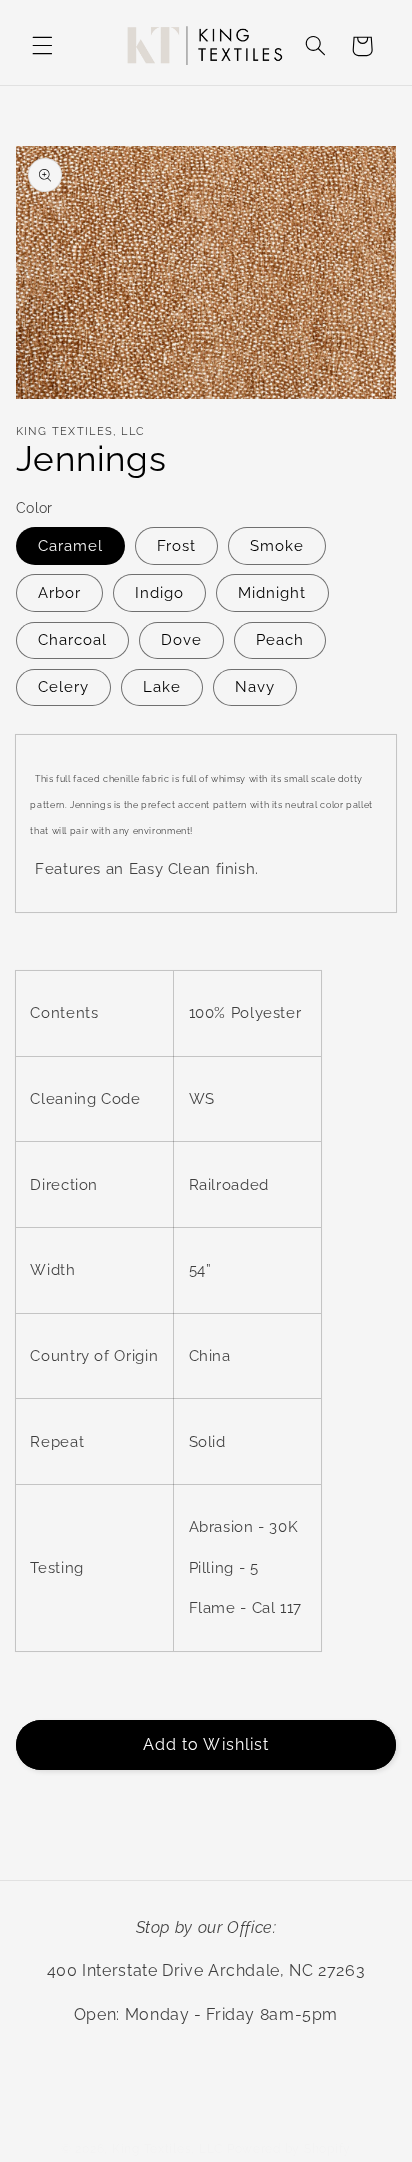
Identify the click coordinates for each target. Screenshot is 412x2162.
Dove (181, 639)
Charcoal (72, 639)
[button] (42, 46)
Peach (280, 639)
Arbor (59, 592)
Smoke (277, 545)
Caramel (70, 545)
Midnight (272, 592)
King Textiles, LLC (167, 2149)
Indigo (159, 592)
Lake (162, 686)
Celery (63, 686)
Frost (176, 545)
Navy (255, 686)
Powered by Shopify (289, 2149)
